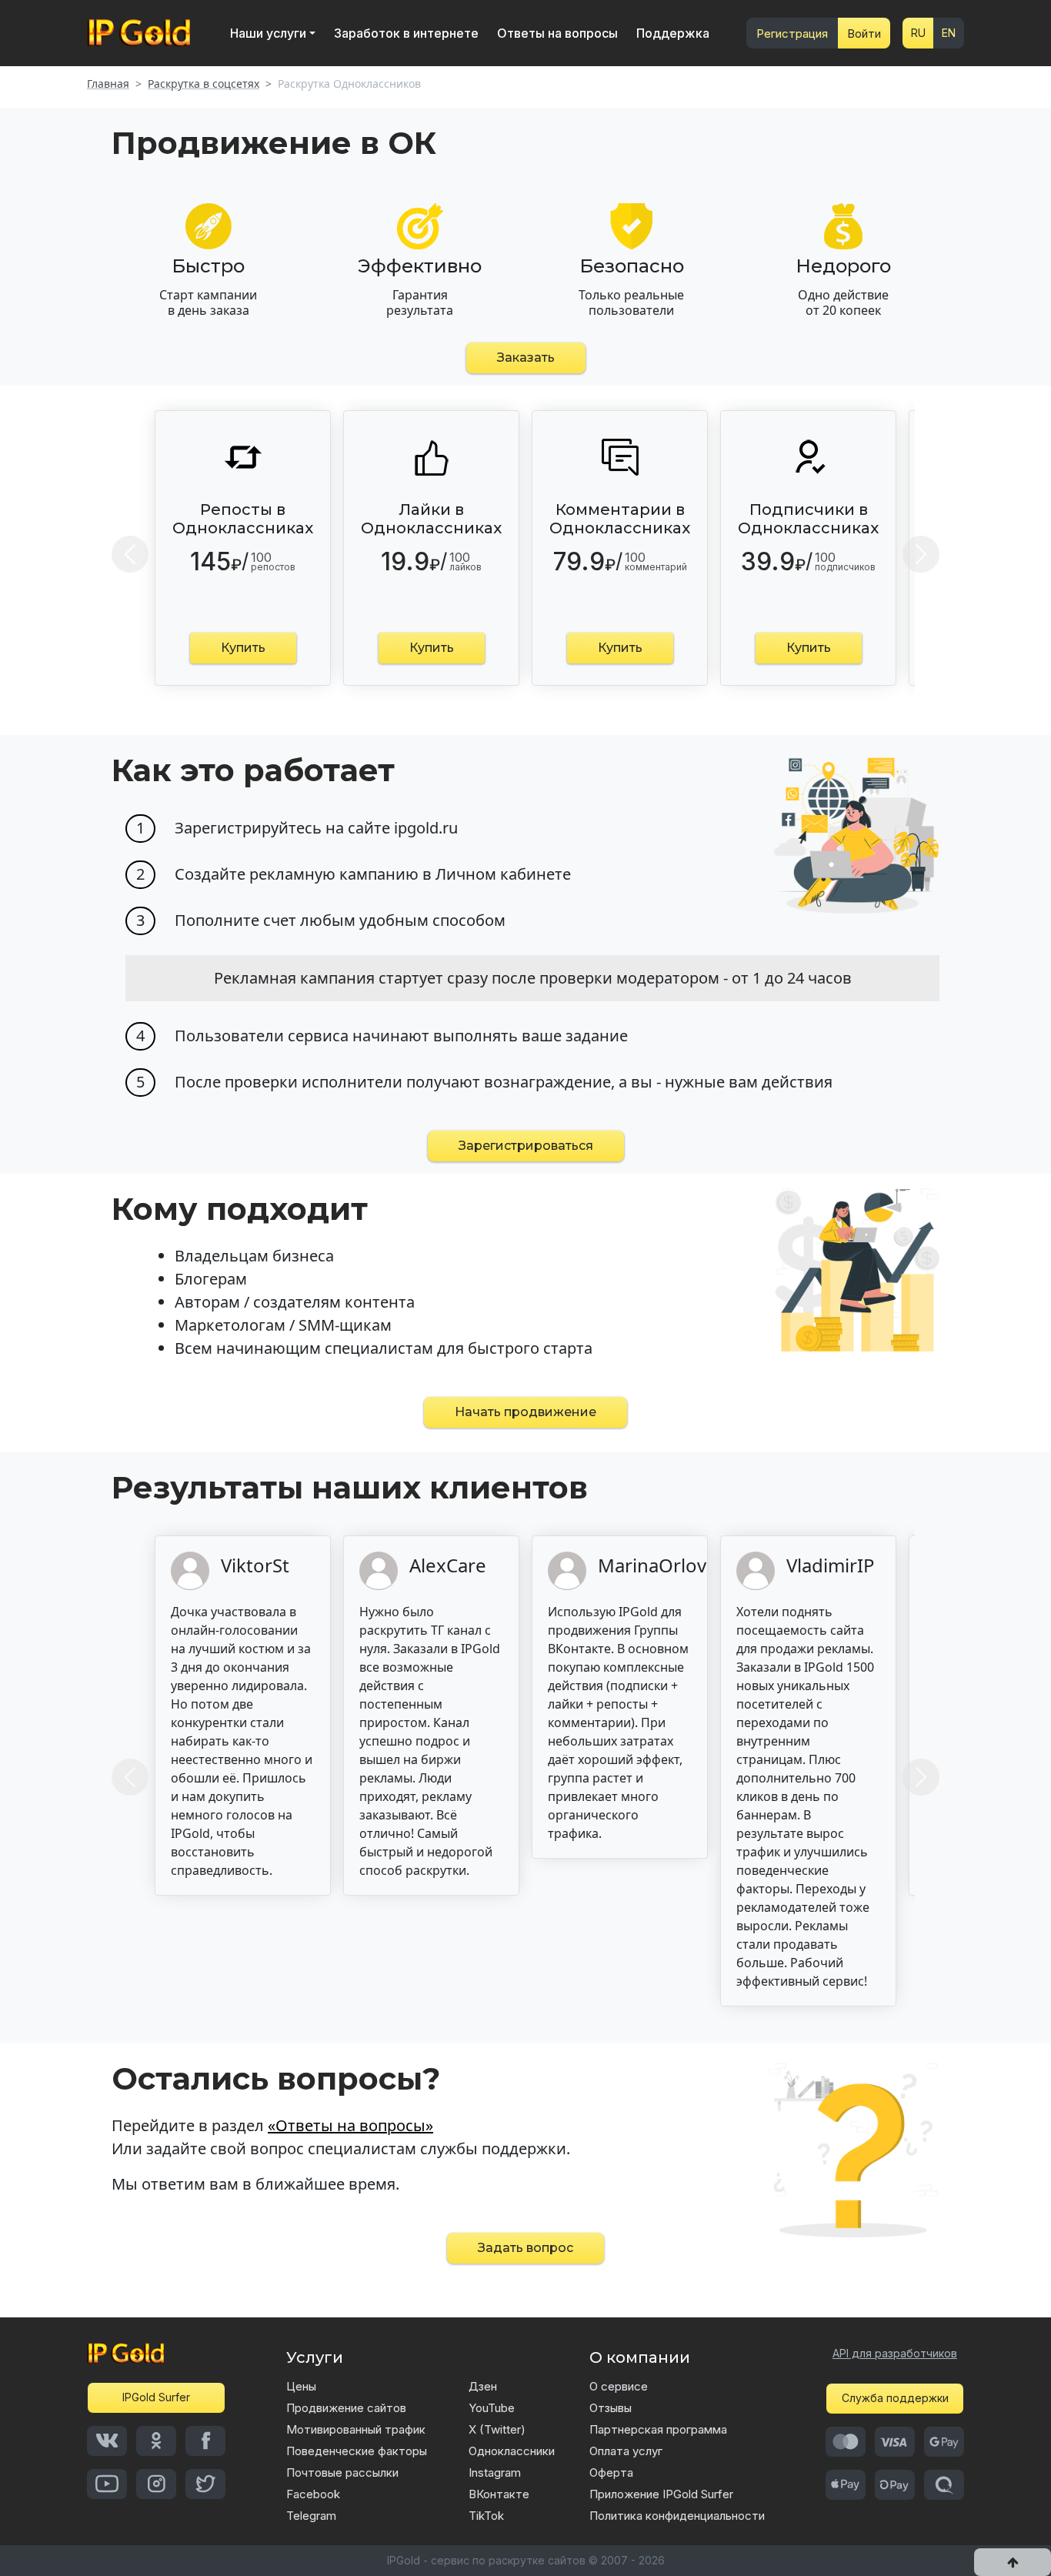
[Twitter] (205, 2484)
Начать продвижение (525, 1412)
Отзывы (611, 2408)
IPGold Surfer (156, 2397)
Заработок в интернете (406, 33)
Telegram (311, 2516)
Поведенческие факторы (357, 2451)
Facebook (313, 2494)
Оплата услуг (626, 2451)
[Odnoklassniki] (156, 2441)
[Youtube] (107, 2484)
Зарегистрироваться (526, 1146)
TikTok (486, 2516)
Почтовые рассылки (342, 2472)
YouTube (492, 2408)
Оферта (611, 2472)
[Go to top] (1013, 2562)
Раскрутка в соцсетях (204, 84)
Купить (243, 648)
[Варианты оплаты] (846, 2442)
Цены (301, 2386)
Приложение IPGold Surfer (661, 2494)
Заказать (526, 357)
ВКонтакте (499, 2494)
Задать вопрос (525, 2248)
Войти (864, 33)
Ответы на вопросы (557, 33)
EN (949, 33)
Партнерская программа (658, 2429)
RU (918, 33)
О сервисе (619, 2386)
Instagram (495, 2472)
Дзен (483, 2386)
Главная (108, 84)
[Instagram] (156, 2484)
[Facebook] (205, 2441)
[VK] (107, 2441)
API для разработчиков (895, 2353)
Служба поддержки (895, 2398)
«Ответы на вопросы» (350, 2125)
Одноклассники (512, 2451)
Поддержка (673, 33)
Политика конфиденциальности (677, 2516)
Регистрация (792, 33)
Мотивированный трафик (356, 2429)
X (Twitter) (497, 2429)
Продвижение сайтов (346, 2408)
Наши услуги (268, 33)
